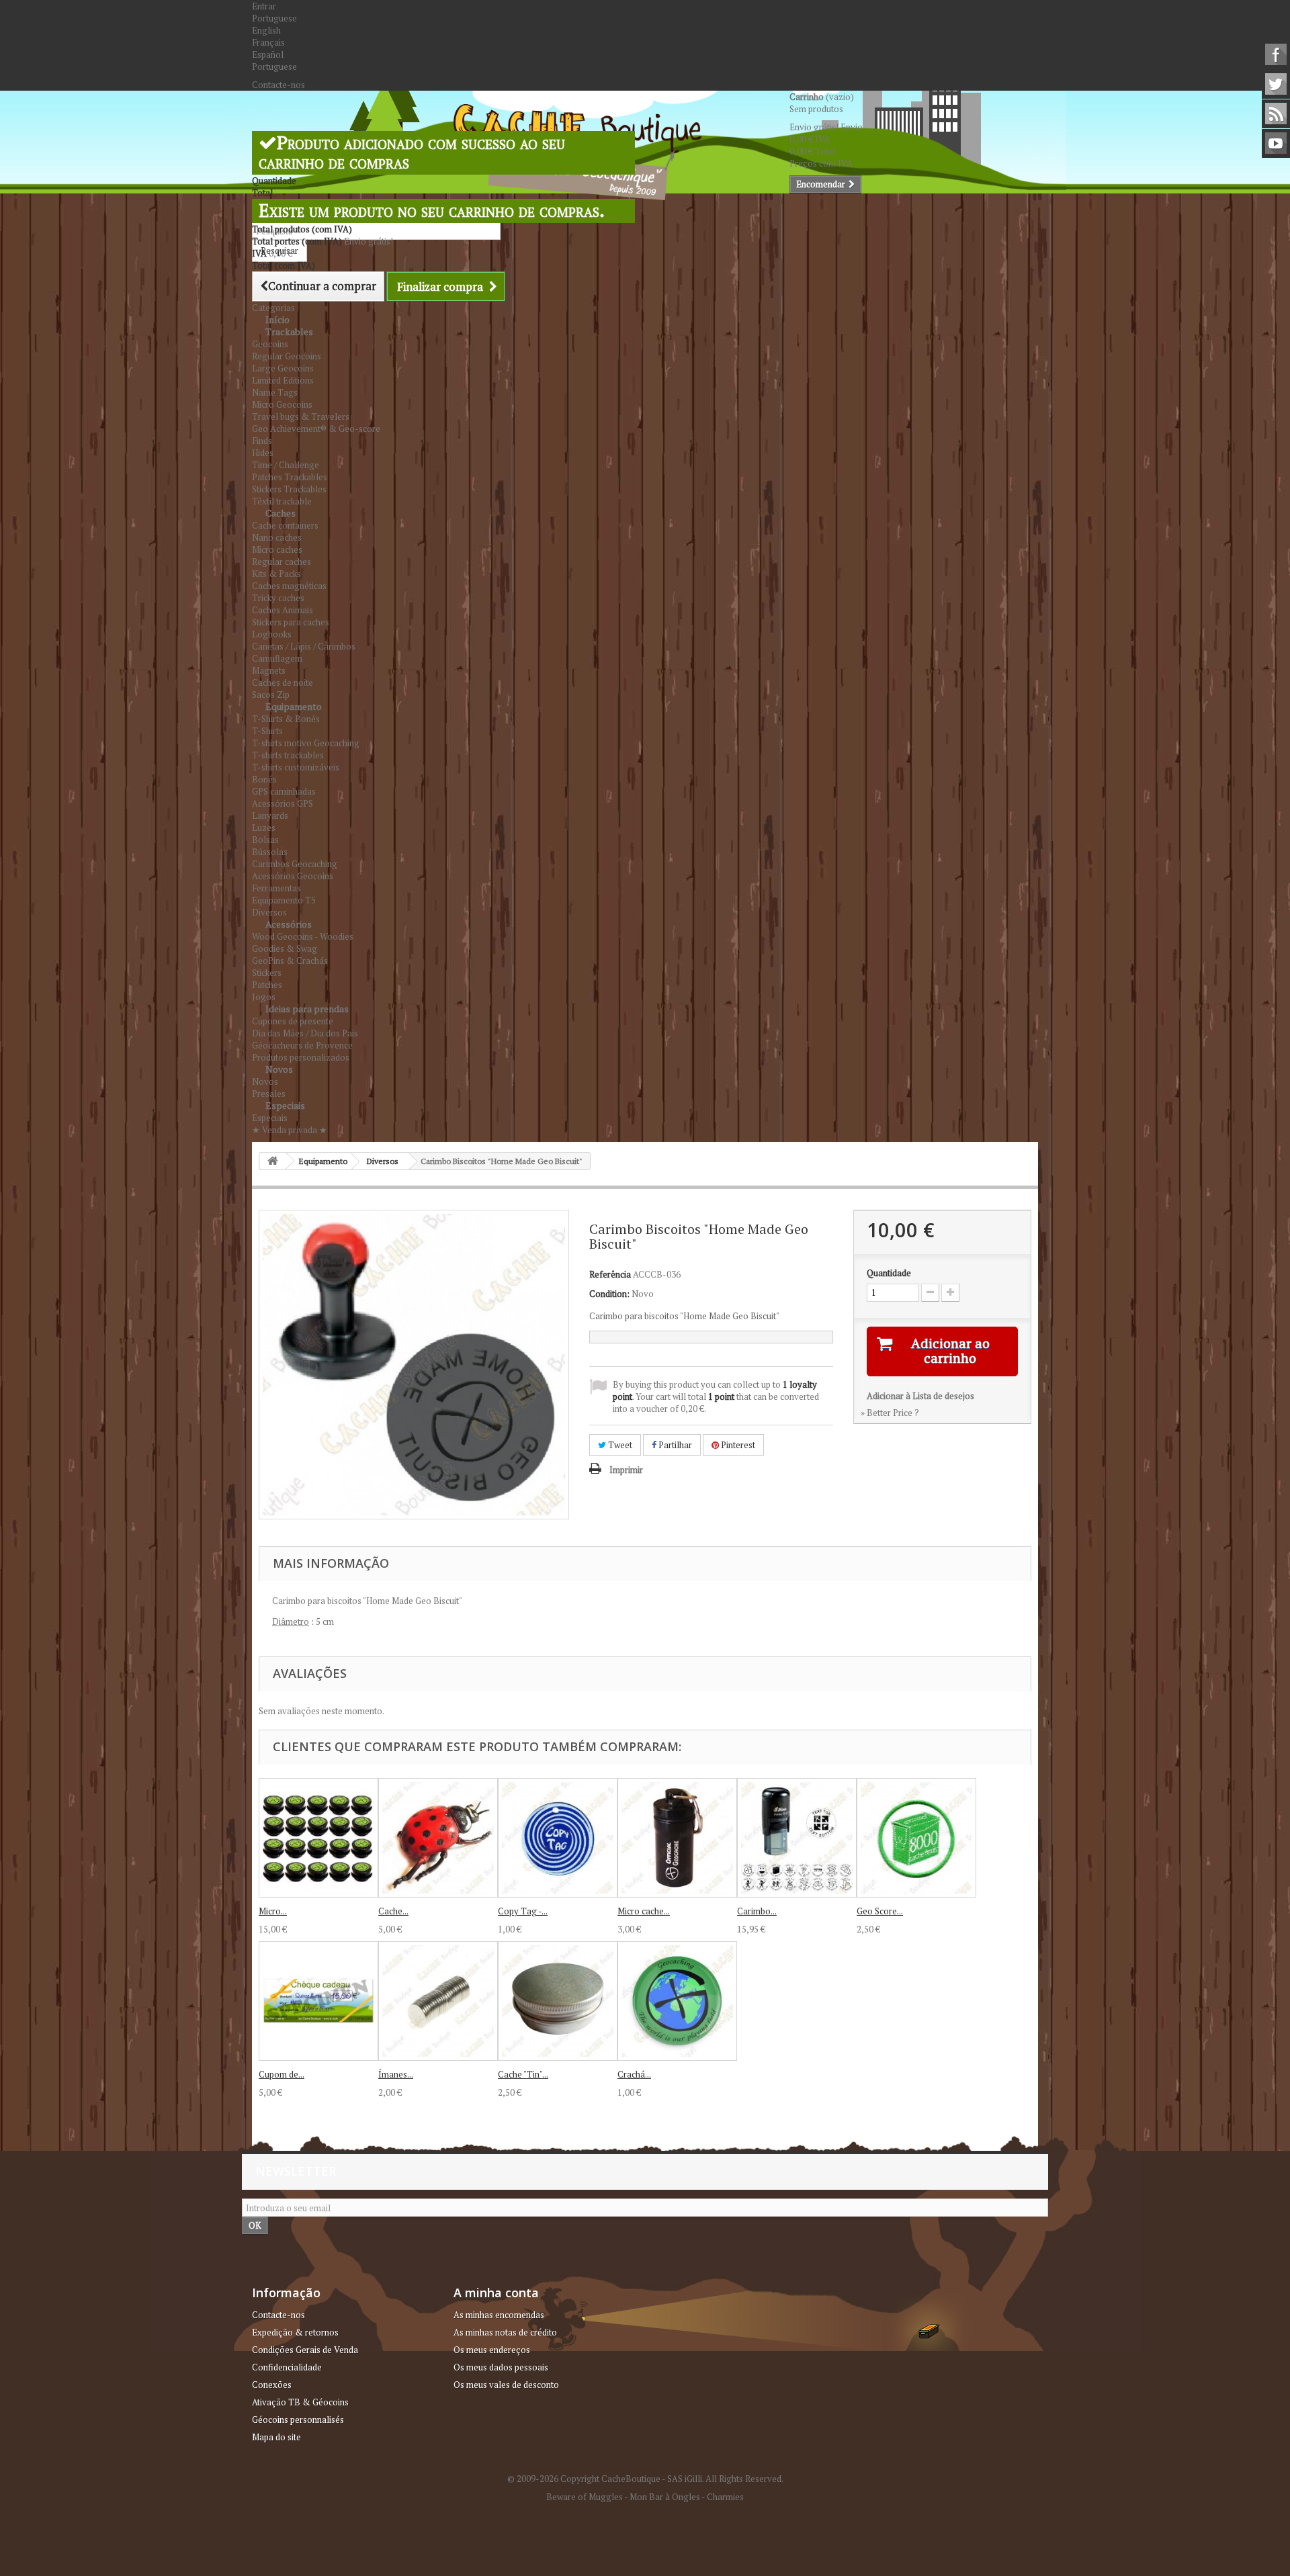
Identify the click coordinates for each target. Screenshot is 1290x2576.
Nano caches (277, 537)
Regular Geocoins (287, 356)
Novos (279, 1069)
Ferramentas (276, 888)
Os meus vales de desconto (506, 2385)
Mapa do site (276, 2437)
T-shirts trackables (288, 755)
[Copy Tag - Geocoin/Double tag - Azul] (558, 1838)
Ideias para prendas (307, 1009)
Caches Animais (283, 610)
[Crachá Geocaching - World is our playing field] (677, 2001)
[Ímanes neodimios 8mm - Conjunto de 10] (438, 2001)
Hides (263, 453)
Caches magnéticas (289, 586)
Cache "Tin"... (523, 2074)
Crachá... (634, 2074)
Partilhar (674, 1445)
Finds (262, 441)
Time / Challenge (286, 465)
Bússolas (270, 852)
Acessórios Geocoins (293, 876)
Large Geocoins (283, 368)
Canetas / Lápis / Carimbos (304, 646)
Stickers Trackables (289, 489)
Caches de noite (283, 682)
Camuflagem (277, 658)
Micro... (273, 1911)
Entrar (264, 6)
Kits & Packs (276, 574)
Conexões (272, 2385)
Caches (281, 513)
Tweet (619, 1445)
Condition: (609, 1294)
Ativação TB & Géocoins (300, 2402)
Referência (610, 1274)
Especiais (285, 1105)
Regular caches (282, 562)
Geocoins (270, 344)
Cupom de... (282, 2074)
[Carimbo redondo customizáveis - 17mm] (797, 1838)
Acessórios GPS (283, 803)
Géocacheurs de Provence (302, 1045)
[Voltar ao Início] (273, 1161)
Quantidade (889, 1273)
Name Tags (275, 392)
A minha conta (496, 2293)
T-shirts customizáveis (296, 767)
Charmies (725, 2497)
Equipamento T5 (284, 900)
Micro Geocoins (282, 404)
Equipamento (294, 706)
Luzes (264, 828)
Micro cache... (644, 1911)
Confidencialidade (287, 2367)
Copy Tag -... (523, 1911)
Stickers (267, 973)
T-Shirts (267, 731)
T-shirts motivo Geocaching (306, 743)
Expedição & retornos (295, 2332)
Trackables (289, 331)
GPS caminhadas (284, 791)
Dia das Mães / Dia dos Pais (305, 1033)
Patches (267, 985)
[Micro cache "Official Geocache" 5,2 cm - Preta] (677, 1838)
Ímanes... (396, 2074)
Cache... (393, 1911)
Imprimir (626, 1470)
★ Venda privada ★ (290, 1130)
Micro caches (277, 549)
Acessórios (289, 924)
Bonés (264, 779)
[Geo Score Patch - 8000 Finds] (916, 1838)
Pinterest (737, 1445)
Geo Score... (880, 1911)
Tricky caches (278, 598)
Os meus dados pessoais (501, 2367)
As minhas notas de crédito (505, 2332)
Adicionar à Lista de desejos (920, 1396)
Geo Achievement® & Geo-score (316, 429)
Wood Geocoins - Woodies (303, 936)
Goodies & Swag (285, 948)
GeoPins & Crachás (290, 961)
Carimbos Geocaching (295, 864)
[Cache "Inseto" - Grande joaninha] (438, 1838)
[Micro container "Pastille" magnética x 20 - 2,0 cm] (318, 1838)
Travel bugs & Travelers (301, 416)
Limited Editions (283, 380)
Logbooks (272, 634)
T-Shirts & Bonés (286, 719)
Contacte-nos (278, 85)
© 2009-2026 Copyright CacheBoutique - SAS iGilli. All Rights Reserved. (645, 2479)
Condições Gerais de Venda (305, 2350)
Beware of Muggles (585, 2497)
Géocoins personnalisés (298, 2419)
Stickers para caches (291, 622)
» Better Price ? (890, 1413)
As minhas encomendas (499, 2315)
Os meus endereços (492, 2350)
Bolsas (265, 840)
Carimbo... (757, 1911)
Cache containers (285, 525)
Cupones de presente (293, 1021)
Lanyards (270, 815)
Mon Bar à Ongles (665, 2497)
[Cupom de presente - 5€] (318, 2001)
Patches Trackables (290, 477)
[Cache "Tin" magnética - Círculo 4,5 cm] (558, 2001)
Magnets (269, 670)
